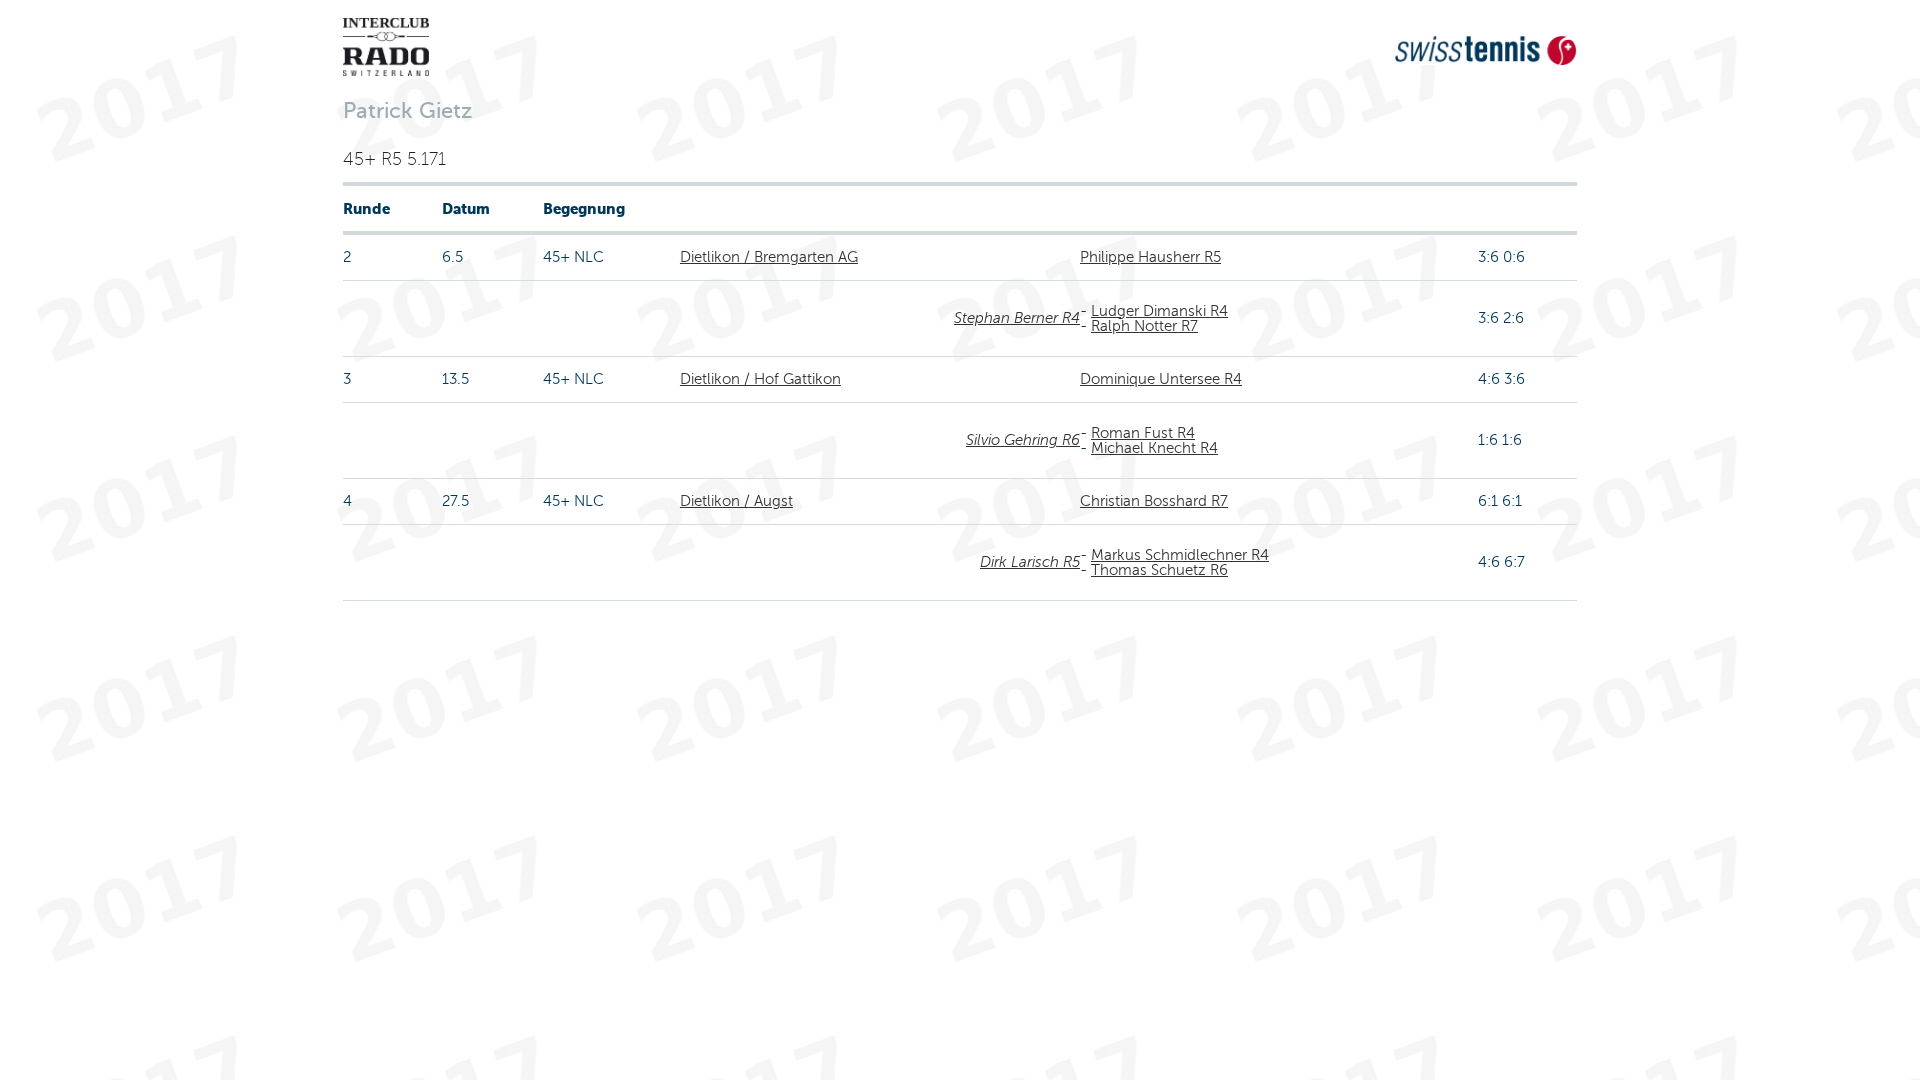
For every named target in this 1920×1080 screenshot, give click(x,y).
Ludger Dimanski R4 (1159, 311)
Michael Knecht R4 (1154, 448)
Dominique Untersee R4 (1161, 379)
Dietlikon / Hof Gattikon (760, 379)
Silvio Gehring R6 (1023, 440)
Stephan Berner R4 (1017, 318)
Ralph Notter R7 (1144, 326)
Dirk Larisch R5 (1030, 562)
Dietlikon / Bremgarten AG (769, 257)
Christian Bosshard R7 (1154, 501)
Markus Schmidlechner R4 (1180, 555)
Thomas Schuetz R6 (1159, 570)
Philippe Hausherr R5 (1150, 257)
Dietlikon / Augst (736, 501)
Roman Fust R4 (1143, 433)
